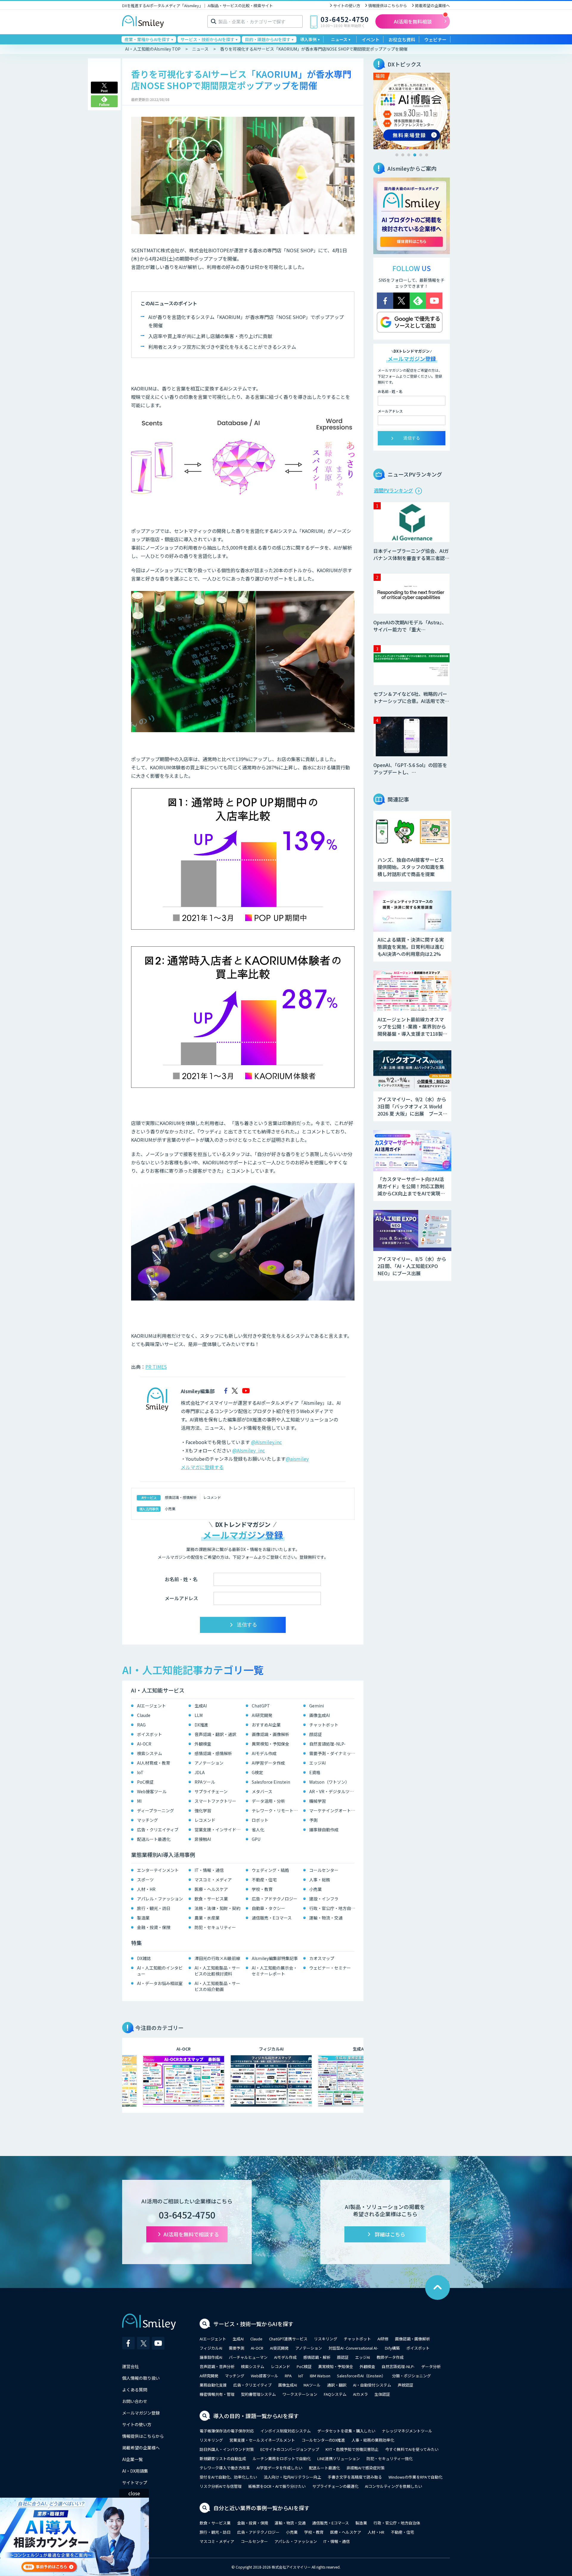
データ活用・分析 (268, 1801)
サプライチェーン (211, 1791)
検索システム (150, 1753)
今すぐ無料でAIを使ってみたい (412, 2449)
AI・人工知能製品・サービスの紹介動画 (217, 1986)
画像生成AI (320, 1715)
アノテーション (209, 1763)
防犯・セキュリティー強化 (390, 2458)
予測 (313, 1820)
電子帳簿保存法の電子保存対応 (227, 2431)
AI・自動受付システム (372, 2385)
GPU (256, 1839)
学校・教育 (262, 1889)
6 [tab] (427, 155)
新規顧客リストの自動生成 (223, 2458)
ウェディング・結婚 (270, 1870)
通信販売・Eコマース (272, 1918)
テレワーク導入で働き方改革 (225, 2468)
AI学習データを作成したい (279, 2468)
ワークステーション (300, 2394)
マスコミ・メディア (213, 1880)
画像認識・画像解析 (271, 1734)
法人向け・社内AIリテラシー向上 (292, 2477)
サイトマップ (135, 2482)
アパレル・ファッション (160, 1899)
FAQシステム (335, 2394)
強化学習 (203, 1810)
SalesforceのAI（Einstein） (361, 2376)
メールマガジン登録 (141, 2413)
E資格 (315, 1772)
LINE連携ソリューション (339, 2458)
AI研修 (383, 2339)
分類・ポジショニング (411, 2376)
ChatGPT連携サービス (288, 2339)
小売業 (170, 1509)
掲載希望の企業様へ (432, 6)
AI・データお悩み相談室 (160, 1983)
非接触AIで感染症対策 (366, 2468)
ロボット (260, 1820)
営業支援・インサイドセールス (219, 1830)
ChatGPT (261, 1706)
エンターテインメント (158, 1870)
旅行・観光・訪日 (154, 1908)
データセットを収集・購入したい (346, 2431)
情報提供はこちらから (388, 6)
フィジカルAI (211, 2348)
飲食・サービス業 (211, 1899)
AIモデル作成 (264, 1753)
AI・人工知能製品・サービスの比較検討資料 (217, 1971)
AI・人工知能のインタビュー (160, 1971)
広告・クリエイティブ (158, 1830)
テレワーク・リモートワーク (276, 1810)
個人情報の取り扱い (141, 2378)
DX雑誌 (144, 1958)
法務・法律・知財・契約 (217, 1908)
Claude (144, 1715)
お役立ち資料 (402, 39)
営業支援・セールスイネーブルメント (262, 2440)
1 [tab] (397, 155)
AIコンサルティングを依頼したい (394, 2486)
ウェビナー (435, 39)
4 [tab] (415, 155)
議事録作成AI (211, 2357)
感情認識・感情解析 (181, 1497)
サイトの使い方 (347, 6)
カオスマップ (322, 1958)
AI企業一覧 (132, 2459)
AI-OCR (144, 1744)
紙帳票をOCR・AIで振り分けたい (277, 2486)
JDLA (200, 1772)
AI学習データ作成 (268, 1763)
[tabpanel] (412, 111)
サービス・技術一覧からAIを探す (253, 2324)
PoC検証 (145, 1782)
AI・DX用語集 (135, 2471)
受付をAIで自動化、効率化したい (228, 2477)
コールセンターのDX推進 (323, 2440)
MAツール (312, 2385)
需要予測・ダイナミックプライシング (334, 1753)
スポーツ (145, 1880)
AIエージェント (151, 1706)
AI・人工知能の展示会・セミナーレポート (275, 1971)
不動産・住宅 (264, 1880)
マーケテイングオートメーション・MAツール (334, 1810)
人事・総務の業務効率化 (373, 2440)
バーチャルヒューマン (248, 2357)
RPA (288, 2376)
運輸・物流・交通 (326, 1918)
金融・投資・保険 (154, 1927)
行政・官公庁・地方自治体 (334, 1908)
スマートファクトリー (215, 1801)
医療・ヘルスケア (211, 1889)
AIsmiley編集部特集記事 (275, 1958)
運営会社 (130, 2366)
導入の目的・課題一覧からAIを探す (256, 2416)
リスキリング (326, 2339)
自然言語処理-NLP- (327, 1744)
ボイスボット (150, 1734)
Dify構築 (392, 2348)
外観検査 (203, 1744)
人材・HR (146, 1889)
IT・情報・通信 (209, 1870)
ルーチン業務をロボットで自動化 (282, 2458)
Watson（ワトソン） (329, 1782)
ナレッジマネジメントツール (407, 2431)
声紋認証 (405, 2385)
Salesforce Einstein (271, 1782)
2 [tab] (403, 155)
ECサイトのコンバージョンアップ (290, 2449)
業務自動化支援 (213, 2385)
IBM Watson (320, 2376)
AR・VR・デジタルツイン (334, 1791)
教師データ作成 (390, 2357)
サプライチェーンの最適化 (335, 2486)
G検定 (257, 1772)
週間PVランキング (393, 490)
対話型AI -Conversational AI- (353, 2348)
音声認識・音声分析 (217, 2366)
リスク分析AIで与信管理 (221, 2486)
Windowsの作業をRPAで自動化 (415, 2477)
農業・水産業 (207, 1918)
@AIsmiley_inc (249, 1450)
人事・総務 (320, 1880)
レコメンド (212, 1497)
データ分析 (431, 2366)
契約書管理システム (258, 2394)
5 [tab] (421, 155)
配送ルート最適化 (154, 1839)
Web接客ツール (152, 1791)
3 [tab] (409, 155)
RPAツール (205, 1782)
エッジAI (317, 1763)
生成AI (201, 1706)
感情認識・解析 (317, 2357)
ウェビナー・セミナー (330, 1968)
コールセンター (324, 1870)
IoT (140, 1772)
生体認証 (382, 2394)
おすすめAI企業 (266, 1725)
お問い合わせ (135, 2401)
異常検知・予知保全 (271, 1744)
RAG (141, 1725)
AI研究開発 (262, 1715)
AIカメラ (360, 2394)
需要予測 (237, 2348)
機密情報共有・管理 (217, 2394)
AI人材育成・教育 (154, 1763)
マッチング (147, 1820)
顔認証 (315, 1734)
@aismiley (297, 1459)
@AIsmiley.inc (266, 1442)
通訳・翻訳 (337, 2385)
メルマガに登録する (202, 1467)
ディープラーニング (156, 1810)
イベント (371, 39)
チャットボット (324, 1725)
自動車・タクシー (268, 1908)
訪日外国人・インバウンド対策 (227, 2449)
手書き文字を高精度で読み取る (355, 2477)
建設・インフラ (324, 1899)
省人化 (258, 1830)
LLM (199, 1715)
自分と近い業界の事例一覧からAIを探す (261, 2508)
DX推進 (201, 1725)
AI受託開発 (279, 2348)
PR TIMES (156, 1367)
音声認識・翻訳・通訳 (215, 1734)
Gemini (317, 1706)
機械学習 (318, 1801)
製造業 (143, 1918)
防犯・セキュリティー (215, 1927)
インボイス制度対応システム (286, 2431)
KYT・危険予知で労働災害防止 (352, 2449)
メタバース (262, 1791)
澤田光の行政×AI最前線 (217, 1958)
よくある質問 (135, 2390)
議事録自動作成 (324, 1830)
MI (139, 1801)
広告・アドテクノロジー (275, 1899)
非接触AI (203, 1839)
